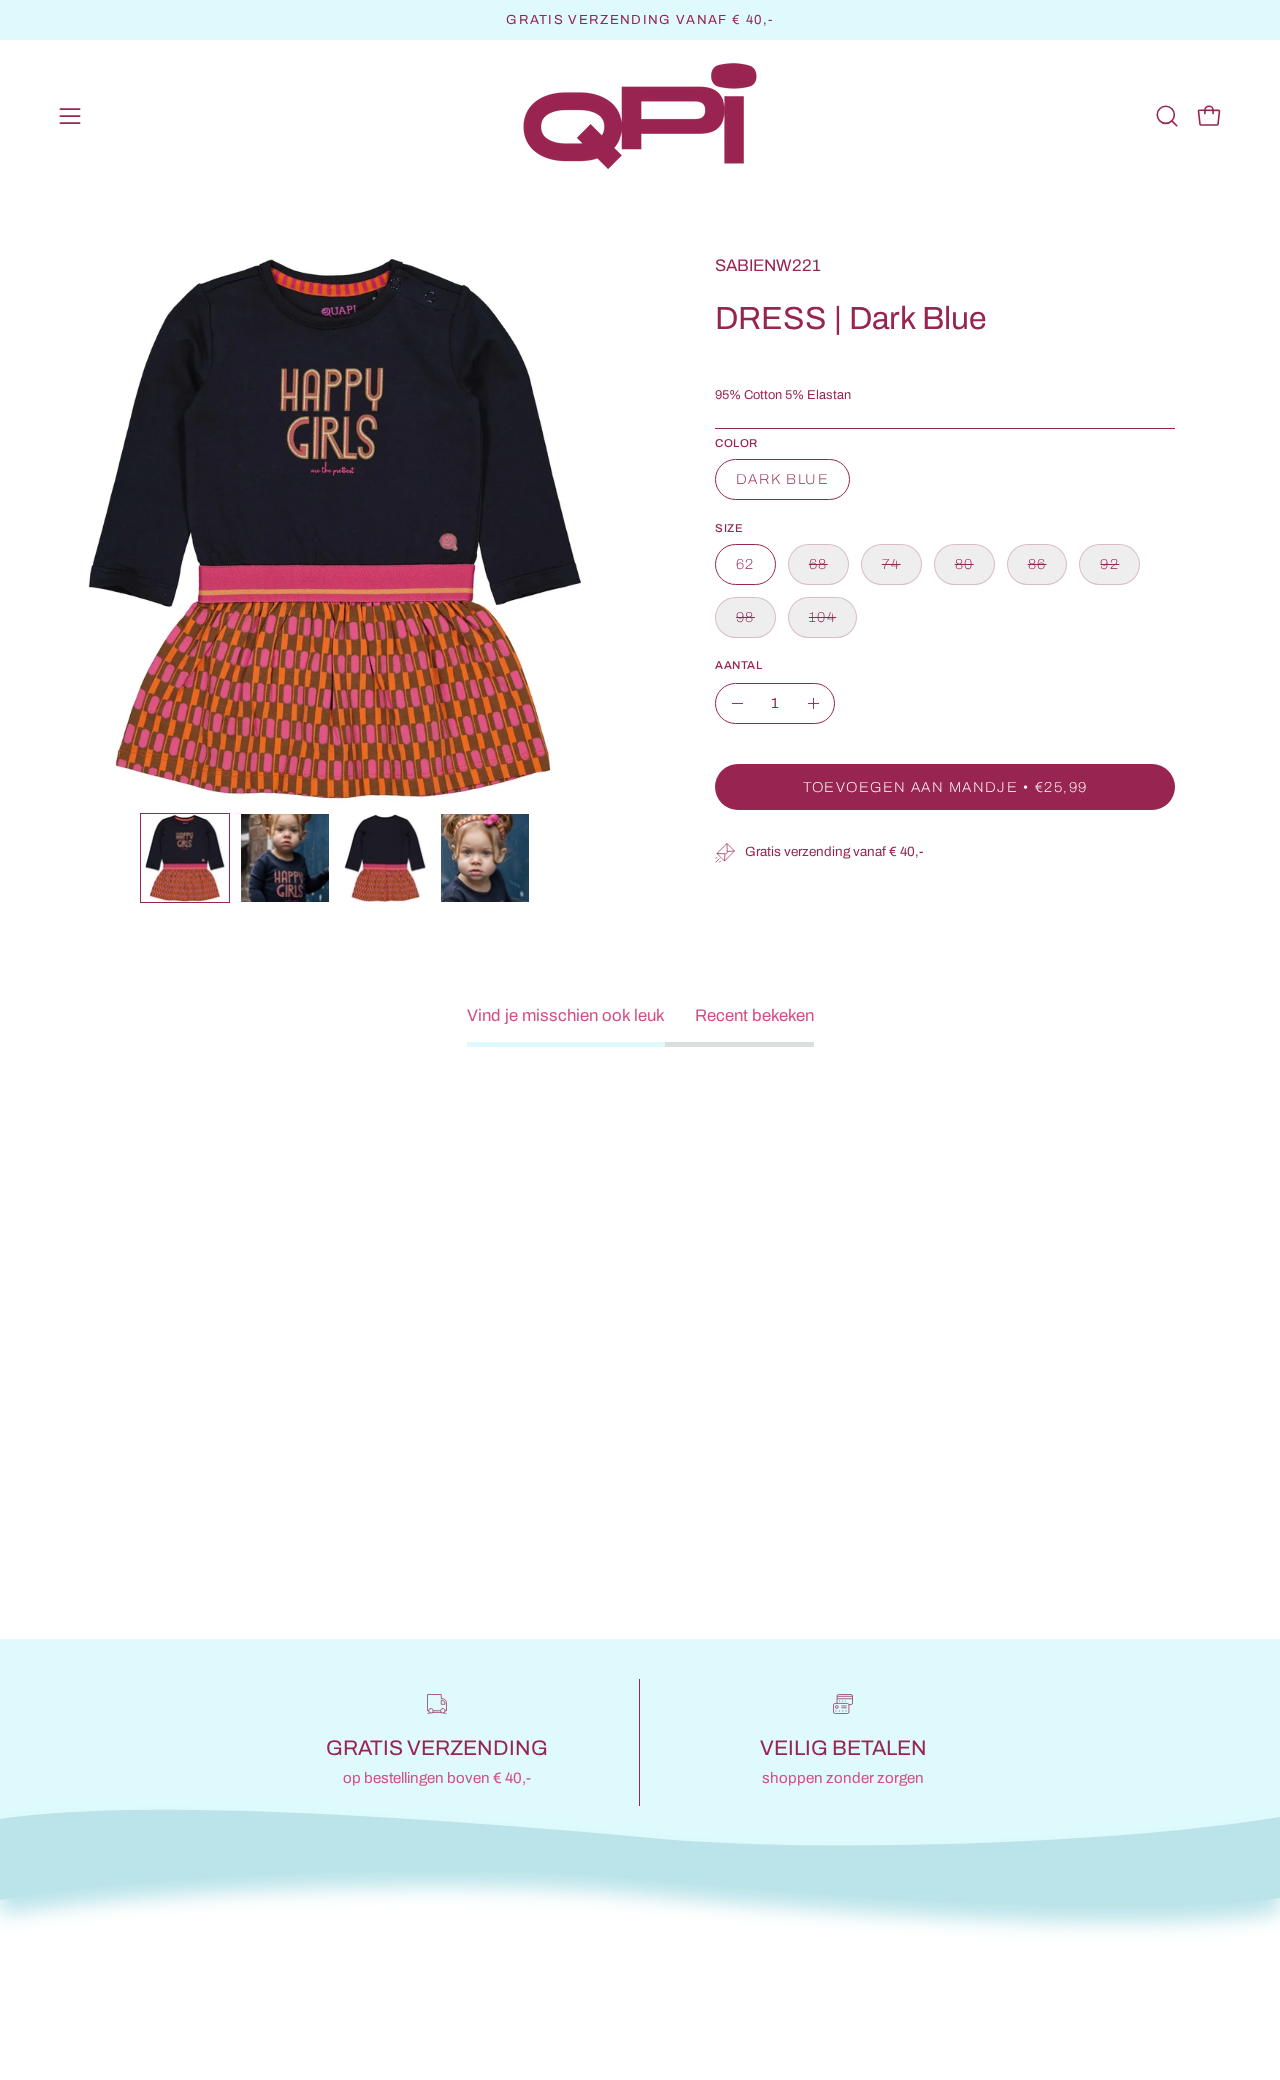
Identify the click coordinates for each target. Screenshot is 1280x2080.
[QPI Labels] (640, 116)
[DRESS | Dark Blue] (185, 858)
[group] (640, 20)
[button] (1167, 116)
